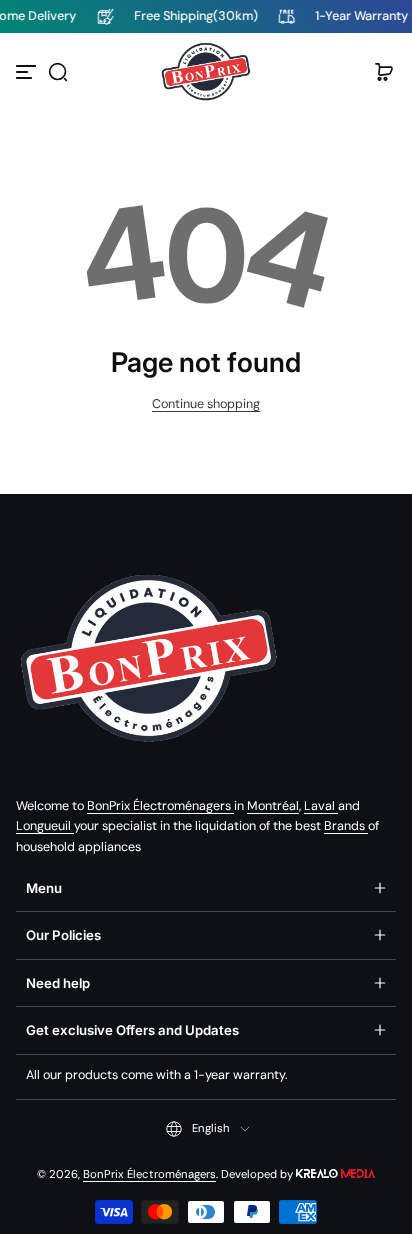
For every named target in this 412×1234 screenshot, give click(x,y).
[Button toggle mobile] (28, 72)
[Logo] (206, 72)
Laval (321, 806)
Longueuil (45, 826)
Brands (346, 826)
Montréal (273, 806)
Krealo (335, 1172)
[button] (58, 72)
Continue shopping (206, 404)
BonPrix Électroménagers (160, 806)
